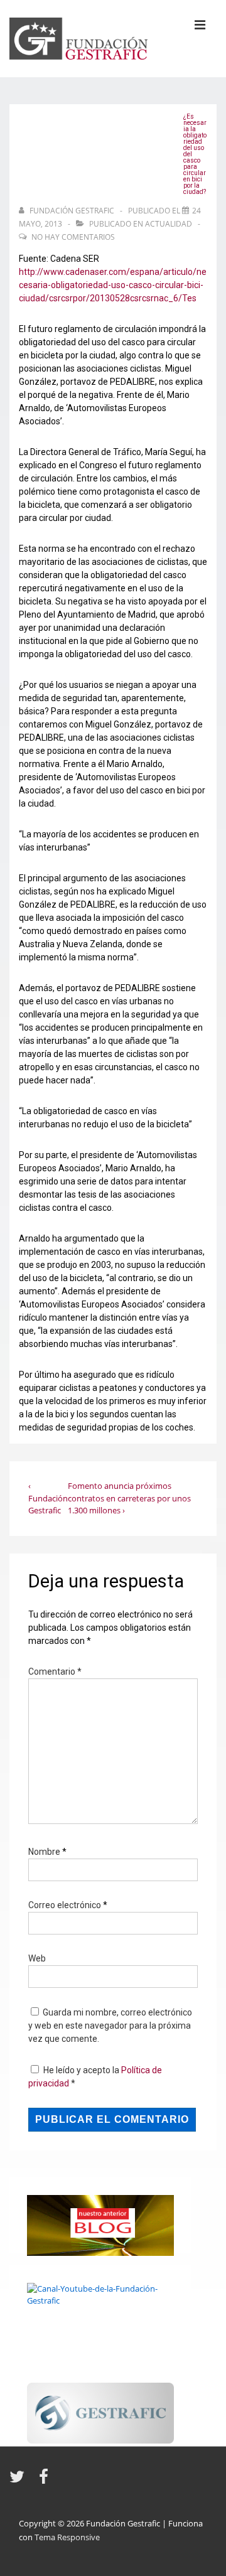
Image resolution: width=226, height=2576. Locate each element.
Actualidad (169, 224)
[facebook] (45, 2481)
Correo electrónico (65, 1905)
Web (37, 1958)
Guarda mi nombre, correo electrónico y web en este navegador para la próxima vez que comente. (110, 2026)
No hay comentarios (73, 237)
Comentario (55, 1672)
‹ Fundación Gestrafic (48, 1498)
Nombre (44, 1852)
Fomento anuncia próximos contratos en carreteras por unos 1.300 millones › (129, 1498)
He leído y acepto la (95, 2077)
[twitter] (19, 2481)
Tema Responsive (67, 2537)
